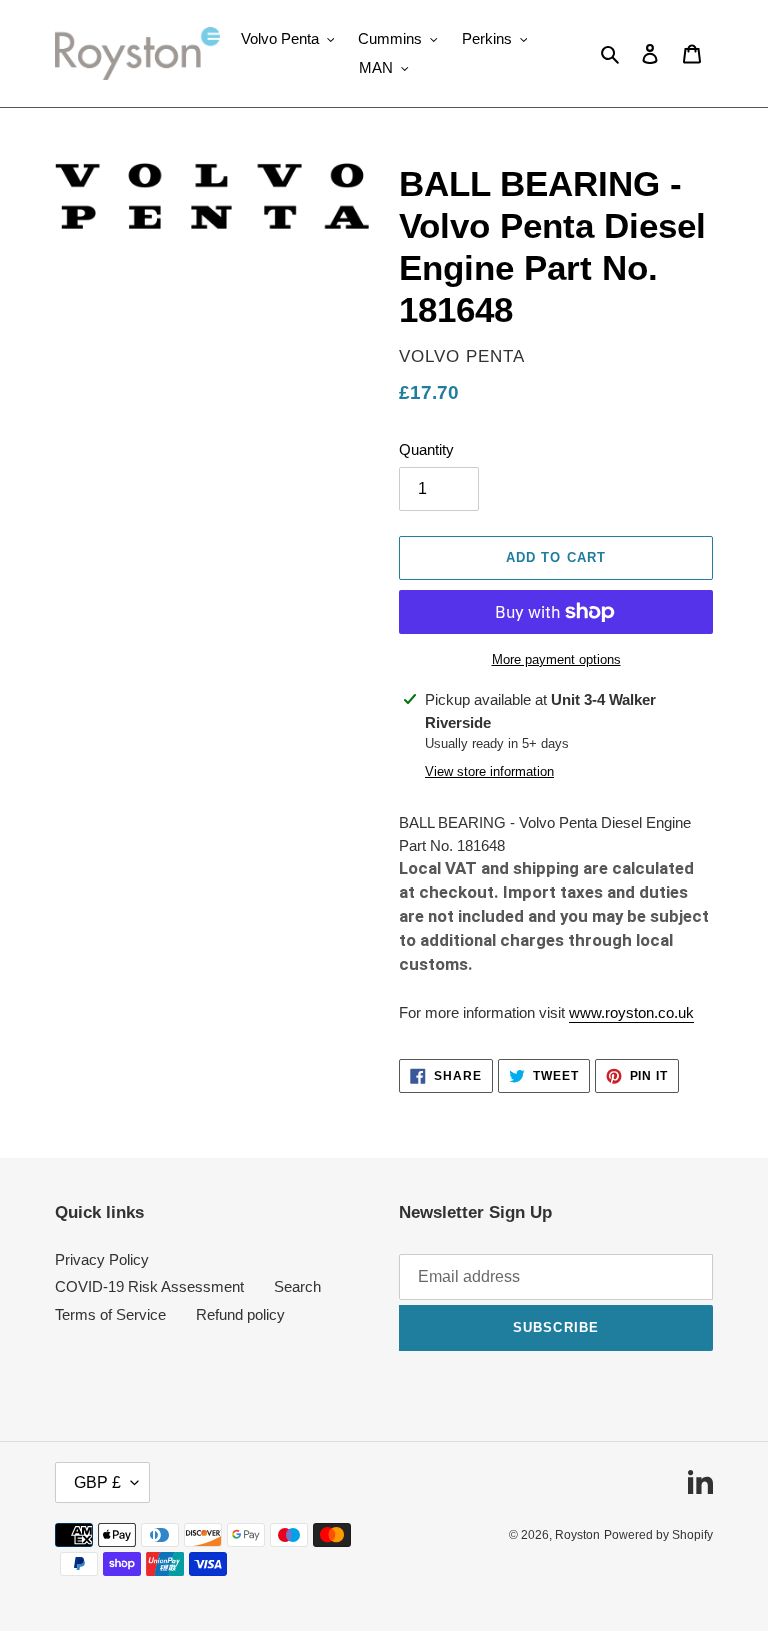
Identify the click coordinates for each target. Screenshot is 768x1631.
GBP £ (97, 1482)
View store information (489, 771)
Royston (577, 1535)
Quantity (426, 449)
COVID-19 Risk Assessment (149, 1286)
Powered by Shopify (658, 1535)
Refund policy (240, 1314)
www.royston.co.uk (631, 1012)
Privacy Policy (102, 1259)
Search (297, 1286)
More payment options (556, 659)
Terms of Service (110, 1314)
